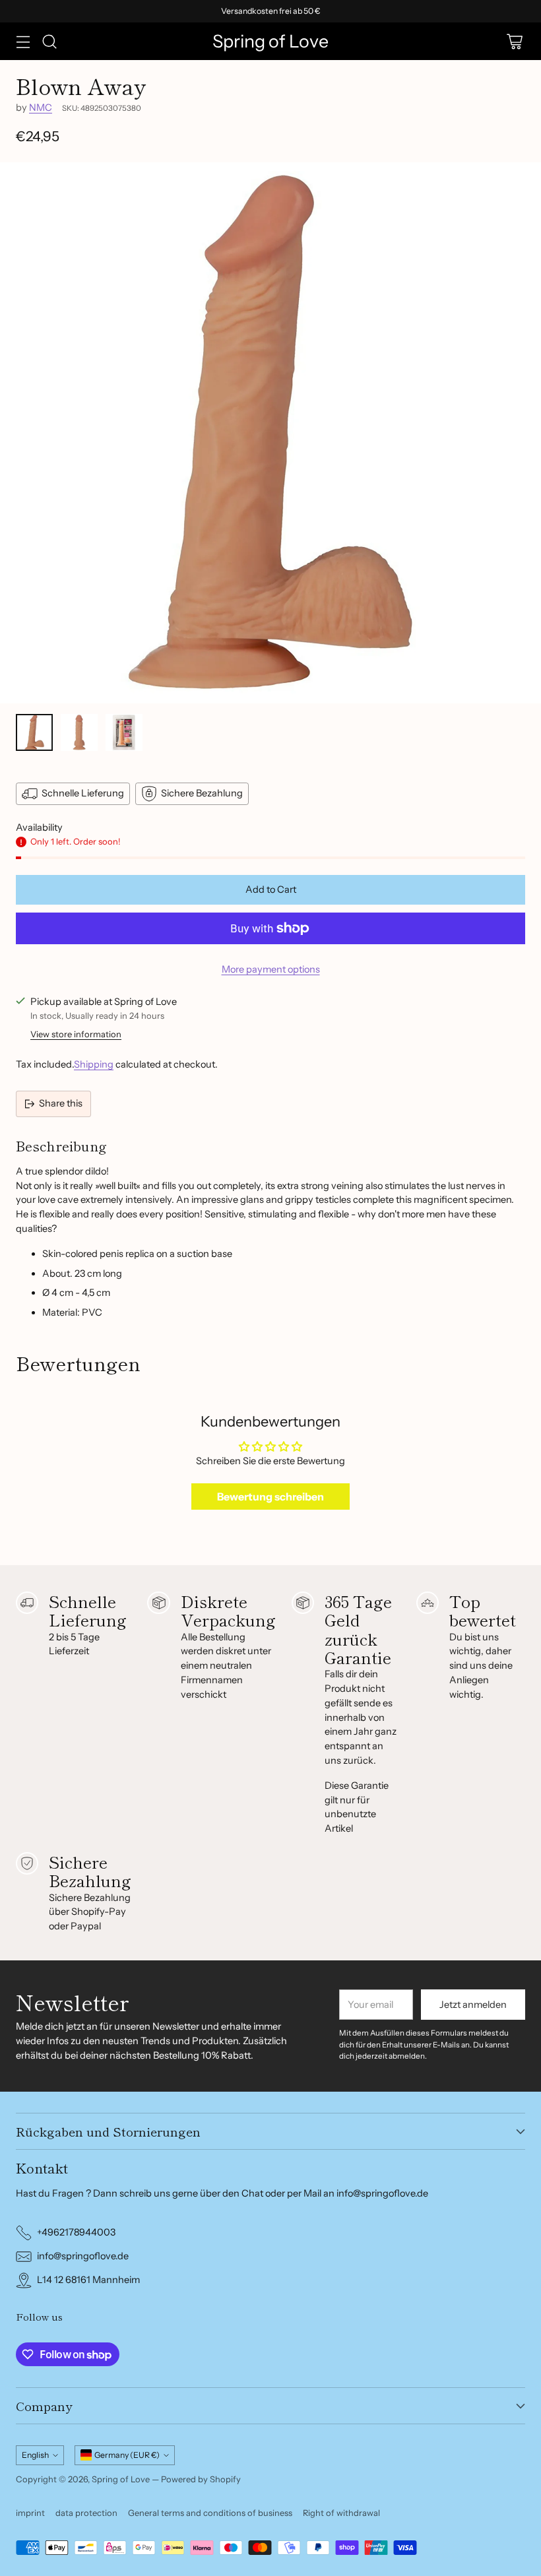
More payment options (271, 969)
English (35, 2455)
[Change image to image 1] (34, 732)
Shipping (94, 1064)
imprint (30, 2513)
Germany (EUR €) (127, 2455)
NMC (41, 108)
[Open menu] (23, 41)
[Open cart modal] (514, 41)
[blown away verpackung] (270, 433)
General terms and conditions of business (210, 2513)
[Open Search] (49, 41)
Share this (61, 1103)
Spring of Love (121, 2479)
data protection (86, 2513)
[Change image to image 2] (79, 732)
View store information (76, 1034)
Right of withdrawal (341, 2513)
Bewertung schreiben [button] (270, 1497)
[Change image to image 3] (124, 732)
